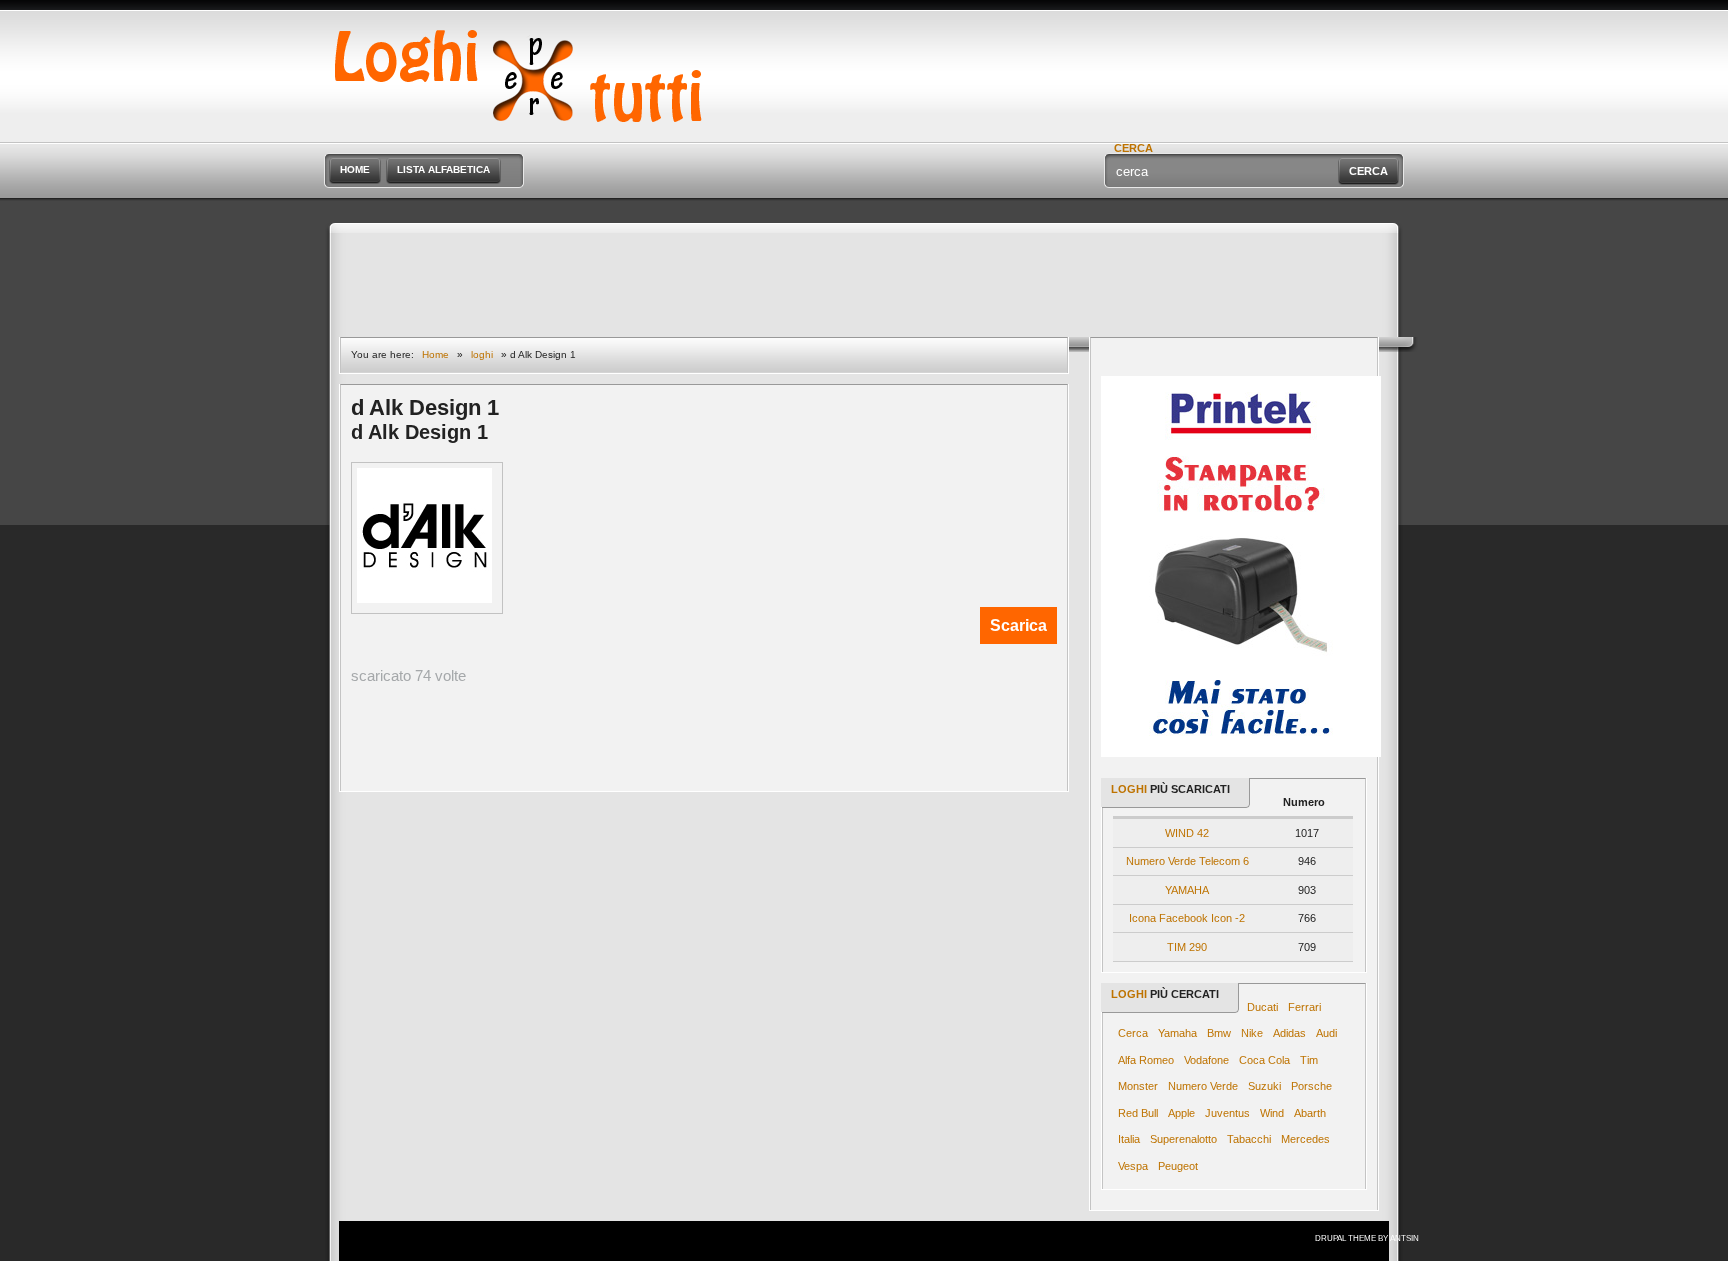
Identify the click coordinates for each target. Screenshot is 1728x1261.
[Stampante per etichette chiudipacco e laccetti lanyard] (1241, 753)
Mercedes (1305, 1139)
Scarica (1018, 625)
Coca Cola (1264, 1060)
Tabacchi (1249, 1139)
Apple (1181, 1113)
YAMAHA (1187, 890)
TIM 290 (1187, 947)
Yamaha (1177, 1033)
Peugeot (1178, 1166)
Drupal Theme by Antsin (1367, 1238)
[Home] (530, 133)
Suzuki (1264, 1086)
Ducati (1262, 1007)
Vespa (1133, 1166)
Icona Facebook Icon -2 (1187, 918)
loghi (482, 354)
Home (435, 354)
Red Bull (1138, 1113)
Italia (1129, 1139)
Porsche (1311, 1086)
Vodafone (1206, 1060)
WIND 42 (1187, 833)
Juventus (1227, 1113)
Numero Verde (1203, 1086)
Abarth (1310, 1113)
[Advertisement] (1170, 30)
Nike (1252, 1033)
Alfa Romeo (1146, 1060)
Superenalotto (1183, 1139)
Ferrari (1304, 1007)
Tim (1309, 1060)
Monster (1138, 1086)
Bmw (1219, 1033)
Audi (1326, 1033)
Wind (1272, 1113)
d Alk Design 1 (419, 432)
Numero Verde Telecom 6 (1187, 861)
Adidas (1289, 1033)
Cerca (1133, 1033)
